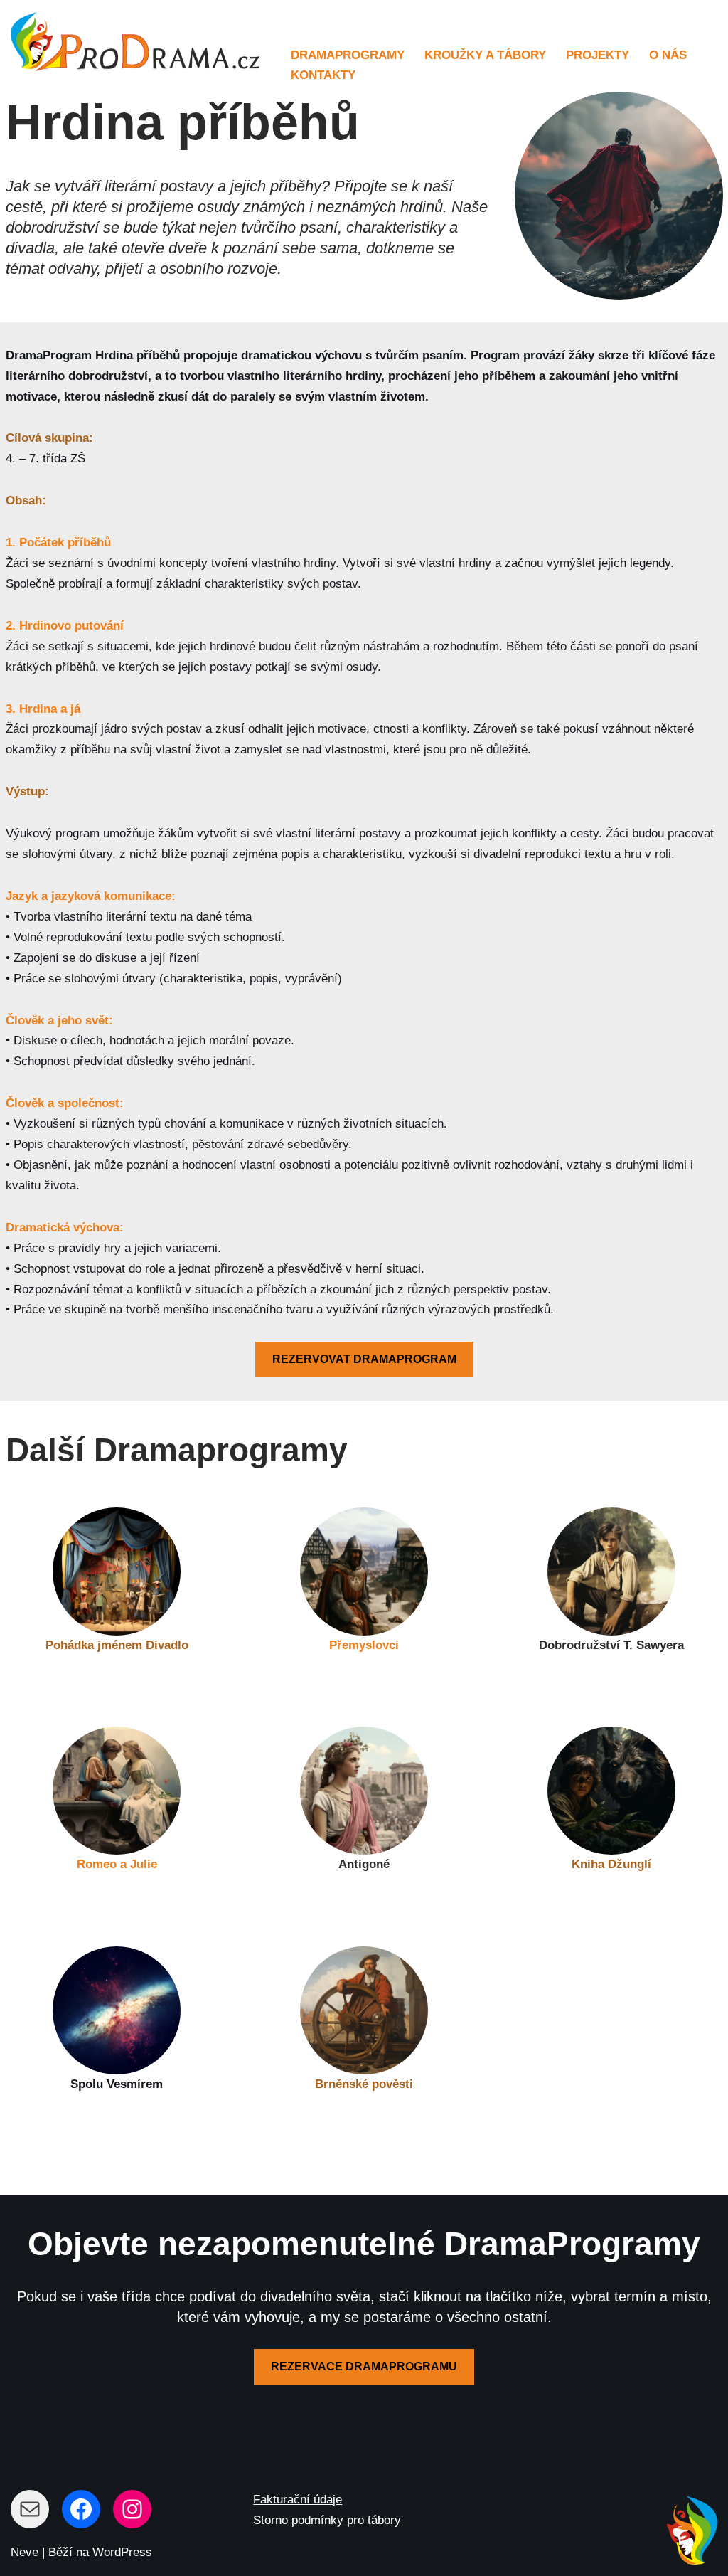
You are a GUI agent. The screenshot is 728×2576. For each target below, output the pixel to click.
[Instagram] (132, 2509)
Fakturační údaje (298, 2500)
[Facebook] (81, 2509)
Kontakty (323, 75)
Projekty (598, 55)
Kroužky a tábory (485, 55)
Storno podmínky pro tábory (327, 2520)
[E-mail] (30, 2509)
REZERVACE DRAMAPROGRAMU (364, 2366)
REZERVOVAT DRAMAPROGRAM (364, 1359)
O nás (668, 55)
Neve (25, 2552)
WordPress (122, 2552)
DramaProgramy (348, 55)
